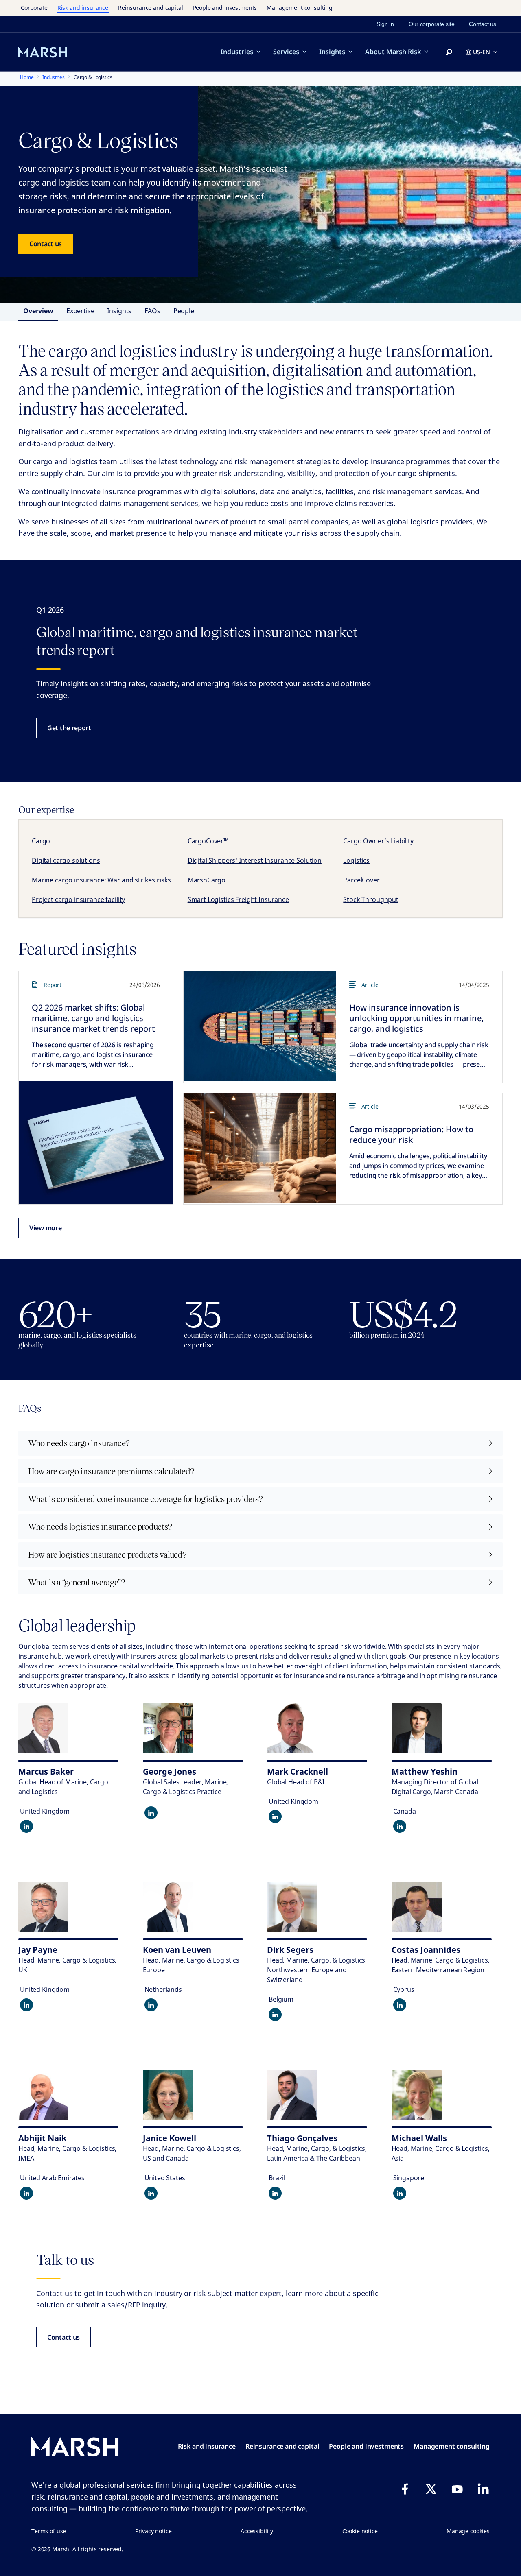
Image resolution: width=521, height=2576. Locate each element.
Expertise (80, 311)
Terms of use (49, 2531)
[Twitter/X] (431, 2489)
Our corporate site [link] (431, 24)
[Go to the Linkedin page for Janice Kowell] (151, 2193)
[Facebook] (405, 2489)
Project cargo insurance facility (78, 899)
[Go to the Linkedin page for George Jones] (151, 1813)
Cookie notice (360, 2531)
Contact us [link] (483, 24)
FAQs (152, 311)
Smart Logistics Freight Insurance (238, 899)
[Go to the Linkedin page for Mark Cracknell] (275, 1816)
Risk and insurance (83, 8)
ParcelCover (361, 880)
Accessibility (257, 2531)
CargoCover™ (208, 841)
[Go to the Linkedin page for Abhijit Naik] (26, 2193)
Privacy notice (153, 2531)
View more (45, 1228)
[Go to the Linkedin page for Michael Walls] (400, 2193)
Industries (237, 52)
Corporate (34, 8)
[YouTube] (457, 2489)
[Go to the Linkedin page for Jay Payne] (26, 2005)
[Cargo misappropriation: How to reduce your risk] (260, 1148)
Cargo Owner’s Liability (378, 841)
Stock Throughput (371, 899)
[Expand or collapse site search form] (449, 52)
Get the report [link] (69, 728)
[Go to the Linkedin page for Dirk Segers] (275, 2015)
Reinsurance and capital (151, 8)
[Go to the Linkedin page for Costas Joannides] (400, 2005)
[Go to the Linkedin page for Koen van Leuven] (151, 2005)
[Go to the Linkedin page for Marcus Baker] (26, 1826)
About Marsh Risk (393, 52)
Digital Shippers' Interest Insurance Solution (255, 860)
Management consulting (300, 8)
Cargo (41, 841)
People (184, 311)
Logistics (356, 860)
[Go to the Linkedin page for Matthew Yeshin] (400, 1826)
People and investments (225, 8)
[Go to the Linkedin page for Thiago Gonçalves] (275, 2193)
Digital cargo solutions (66, 860)
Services (286, 52)
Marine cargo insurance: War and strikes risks (101, 880)
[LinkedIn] (483, 2489)
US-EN (482, 52)
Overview (38, 311)
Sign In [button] (385, 24)
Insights (332, 52)
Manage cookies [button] (468, 2531)
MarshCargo (207, 880)
